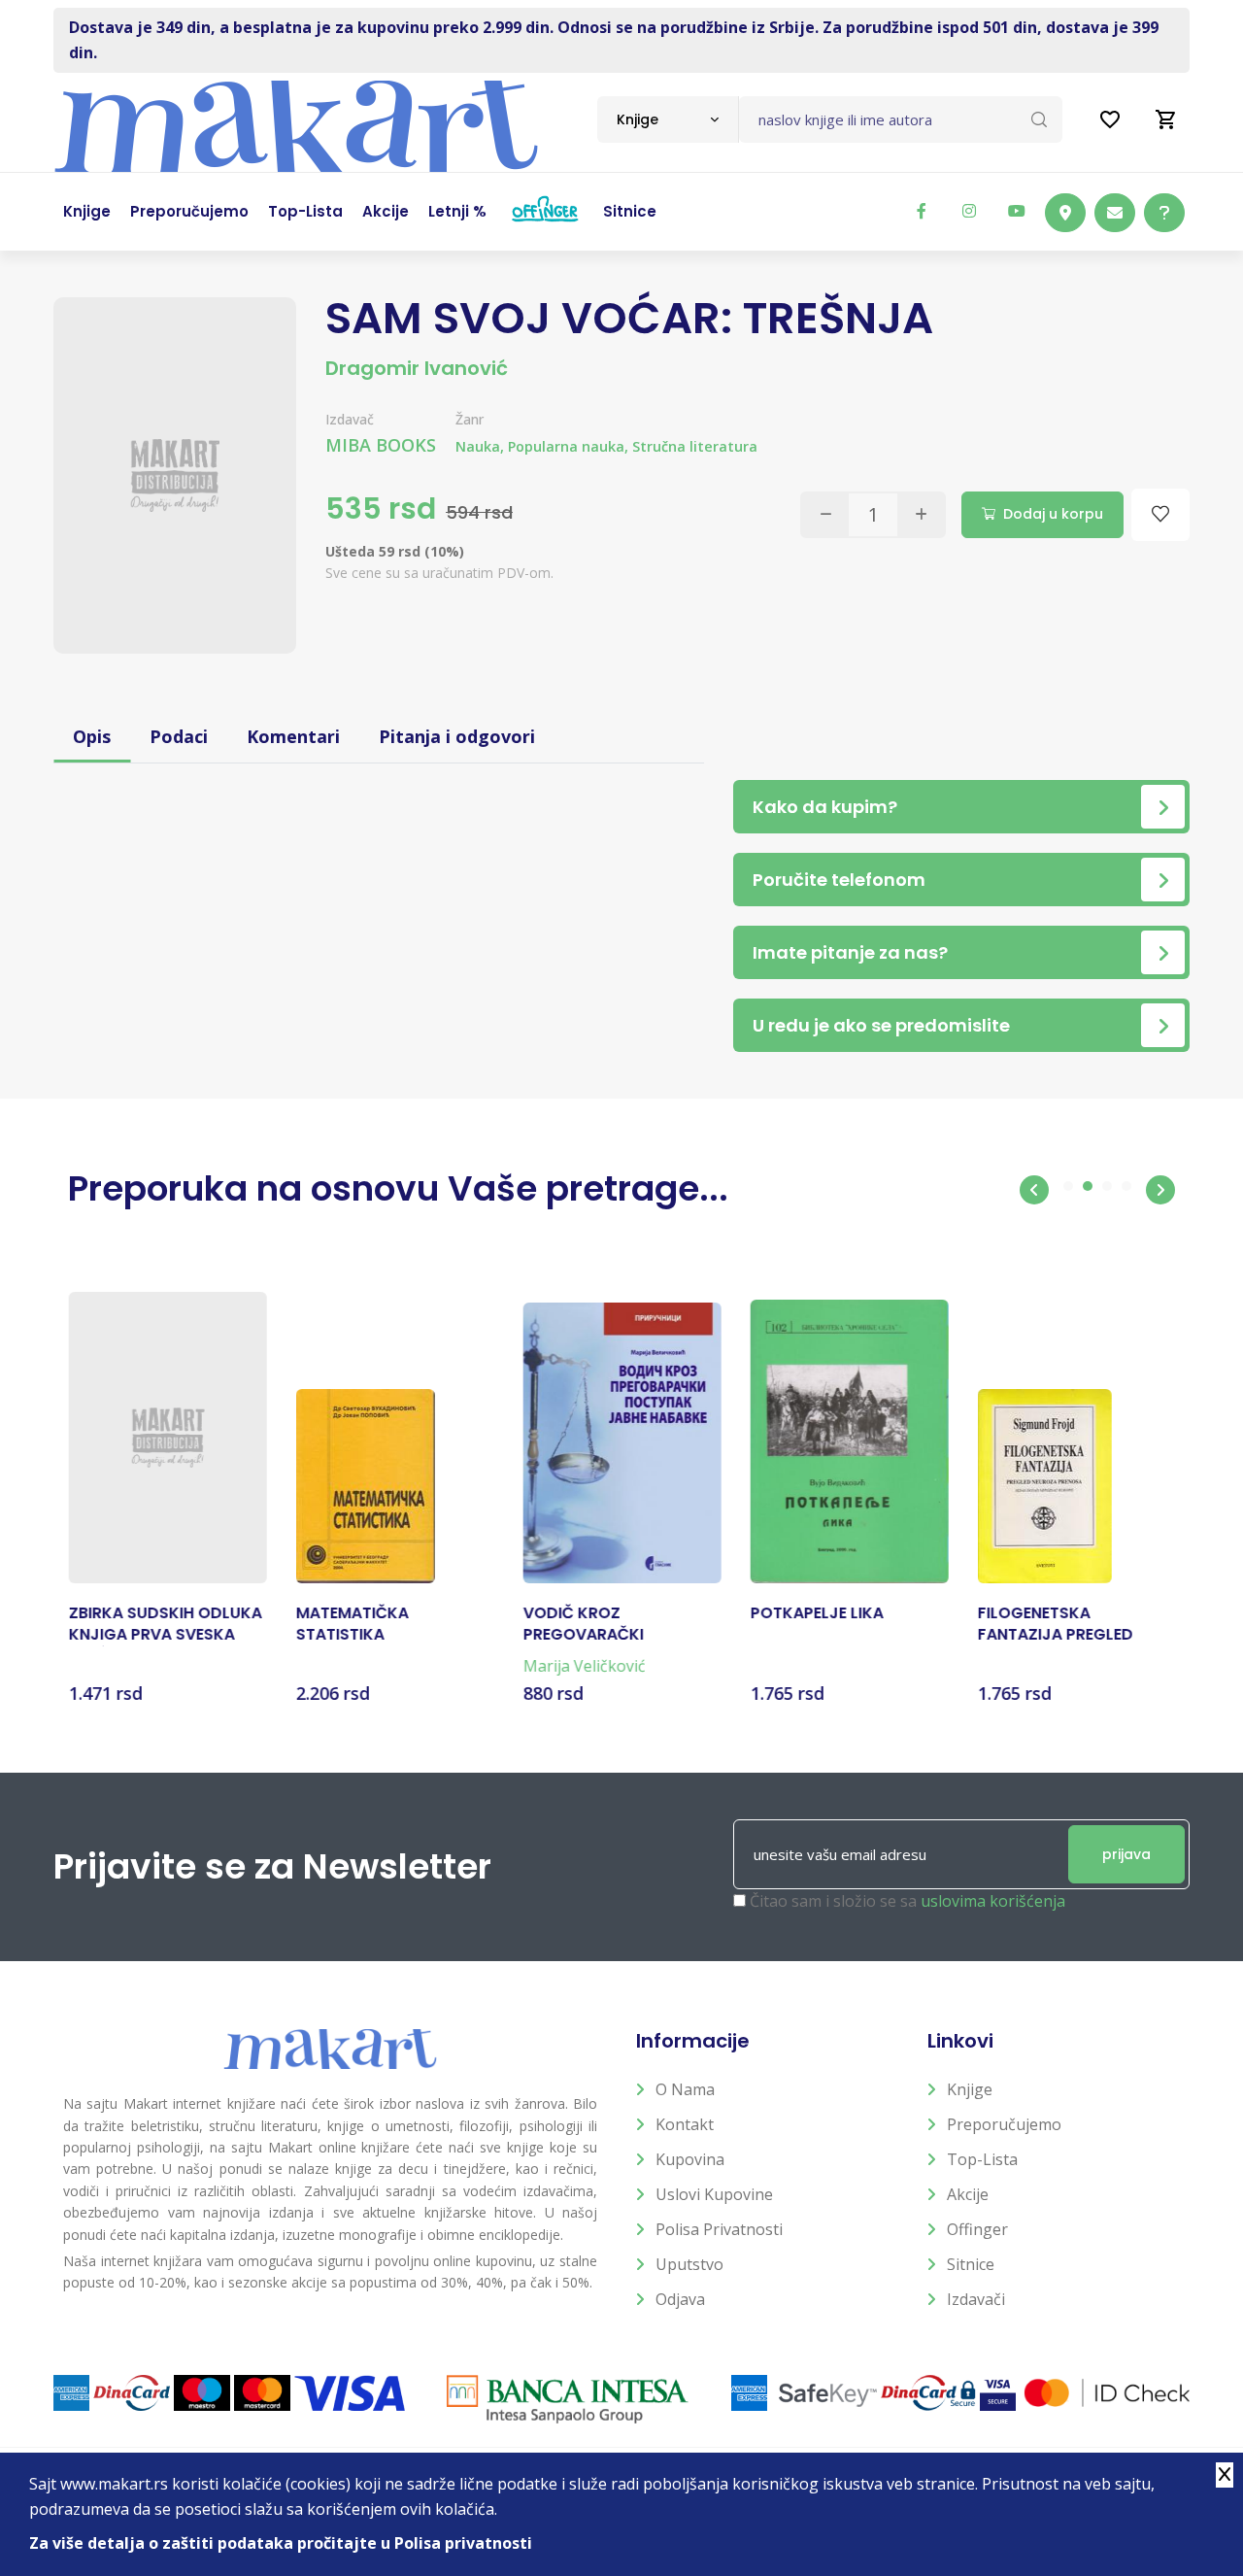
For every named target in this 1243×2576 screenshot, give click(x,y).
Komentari (293, 736)
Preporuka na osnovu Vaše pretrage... (398, 1188)
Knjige (970, 2089)
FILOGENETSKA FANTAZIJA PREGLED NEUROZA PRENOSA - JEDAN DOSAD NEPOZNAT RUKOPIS (1075, 1625)
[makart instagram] (969, 211)
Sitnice (971, 2264)
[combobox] (668, 119)
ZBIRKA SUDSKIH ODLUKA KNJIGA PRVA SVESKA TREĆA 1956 (165, 1625)
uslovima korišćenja (993, 1901)
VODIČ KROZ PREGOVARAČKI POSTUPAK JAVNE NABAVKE (591, 1625)
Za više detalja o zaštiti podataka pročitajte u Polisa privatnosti (281, 2543)
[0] (1166, 119)
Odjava (680, 2299)
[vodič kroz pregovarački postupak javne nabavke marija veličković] (621, 1443)
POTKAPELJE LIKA (816, 1613)
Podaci (179, 736)
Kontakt (685, 2124)
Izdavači (976, 2299)
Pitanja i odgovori (457, 736)
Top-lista (982, 2159)
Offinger (977, 2229)
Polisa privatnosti (719, 2229)
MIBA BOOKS (381, 445)
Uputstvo (689, 2264)
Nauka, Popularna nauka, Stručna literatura (606, 446)
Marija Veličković (584, 1666)
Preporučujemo (1004, 2124)
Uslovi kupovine (714, 2194)
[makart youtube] (1017, 211)
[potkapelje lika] (849, 1441)
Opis (92, 736)
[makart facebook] (922, 211)
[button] (1034, 1190)
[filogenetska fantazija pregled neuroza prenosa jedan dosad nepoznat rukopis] (1044, 1486)
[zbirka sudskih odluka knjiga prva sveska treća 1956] (167, 1438)
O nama (685, 2089)
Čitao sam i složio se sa (907, 1901)
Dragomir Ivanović (417, 368)
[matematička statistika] (365, 1486)
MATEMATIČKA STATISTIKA (352, 1624)
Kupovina (690, 2159)
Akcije (968, 2194)
